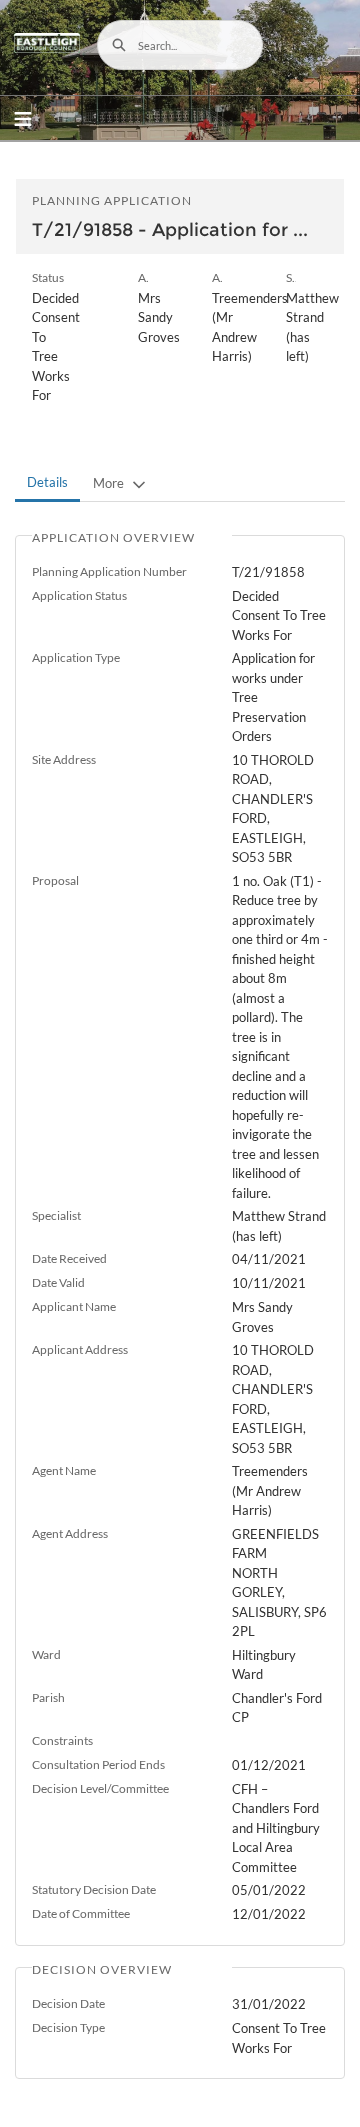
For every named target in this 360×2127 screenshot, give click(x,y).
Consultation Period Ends (98, 1764)
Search (119, 45)
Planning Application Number (109, 571)
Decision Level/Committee (100, 1788)
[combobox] (180, 45)
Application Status (79, 595)
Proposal (55, 880)
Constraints (62, 1740)
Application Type (76, 657)
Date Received (69, 1258)
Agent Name (64, 1470)
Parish (48, 1697)
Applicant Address (80, 1349)
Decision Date (68, 2003)
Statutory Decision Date (94, 1889)
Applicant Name (74, 1306)
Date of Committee (81, 1913)
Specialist (56, 1215)
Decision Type (68, 2027)
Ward (46, 1654)
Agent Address (70, 1533)
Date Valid (58, 1282)
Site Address (64, 759)
